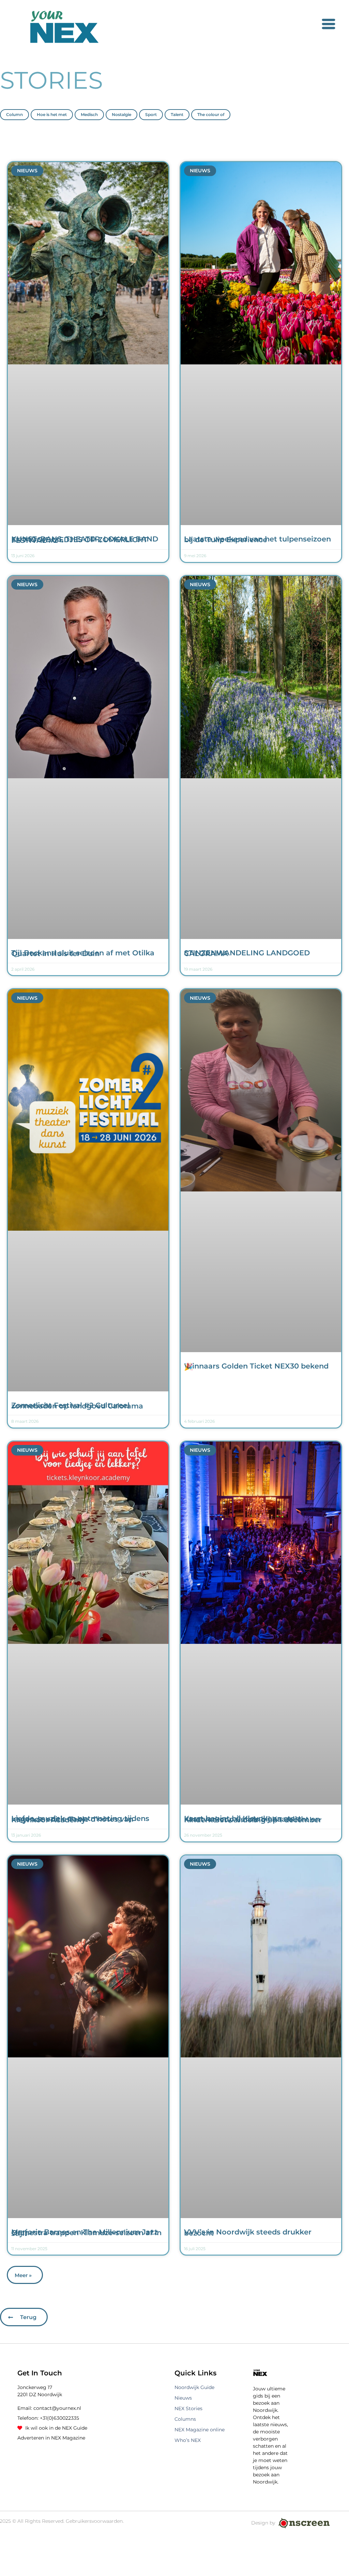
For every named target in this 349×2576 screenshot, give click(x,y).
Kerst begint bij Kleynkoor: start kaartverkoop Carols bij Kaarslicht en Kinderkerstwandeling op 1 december (253, 1819)
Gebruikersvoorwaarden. (95, 2521)
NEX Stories (188, 2408)
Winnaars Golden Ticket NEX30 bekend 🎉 (256, 1366)
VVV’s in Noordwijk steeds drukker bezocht (248, 2232)
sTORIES (51, 80)
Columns (185, 2419)
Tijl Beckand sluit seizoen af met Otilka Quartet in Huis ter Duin (83, 953)
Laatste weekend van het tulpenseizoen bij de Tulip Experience (257, 539)
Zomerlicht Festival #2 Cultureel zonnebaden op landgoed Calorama (77, 1406)
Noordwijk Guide (194, 2387)
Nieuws (183, 2398)
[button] (25, 2275)
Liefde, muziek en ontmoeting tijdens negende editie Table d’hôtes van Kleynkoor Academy (80, 1819)
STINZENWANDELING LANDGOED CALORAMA (247, 953)
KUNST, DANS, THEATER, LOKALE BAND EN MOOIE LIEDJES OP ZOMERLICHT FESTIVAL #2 (85, 540)
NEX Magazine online (200, 2430)
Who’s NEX (188, 2440)
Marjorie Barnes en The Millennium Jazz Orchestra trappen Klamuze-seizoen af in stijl (86, 2233)
